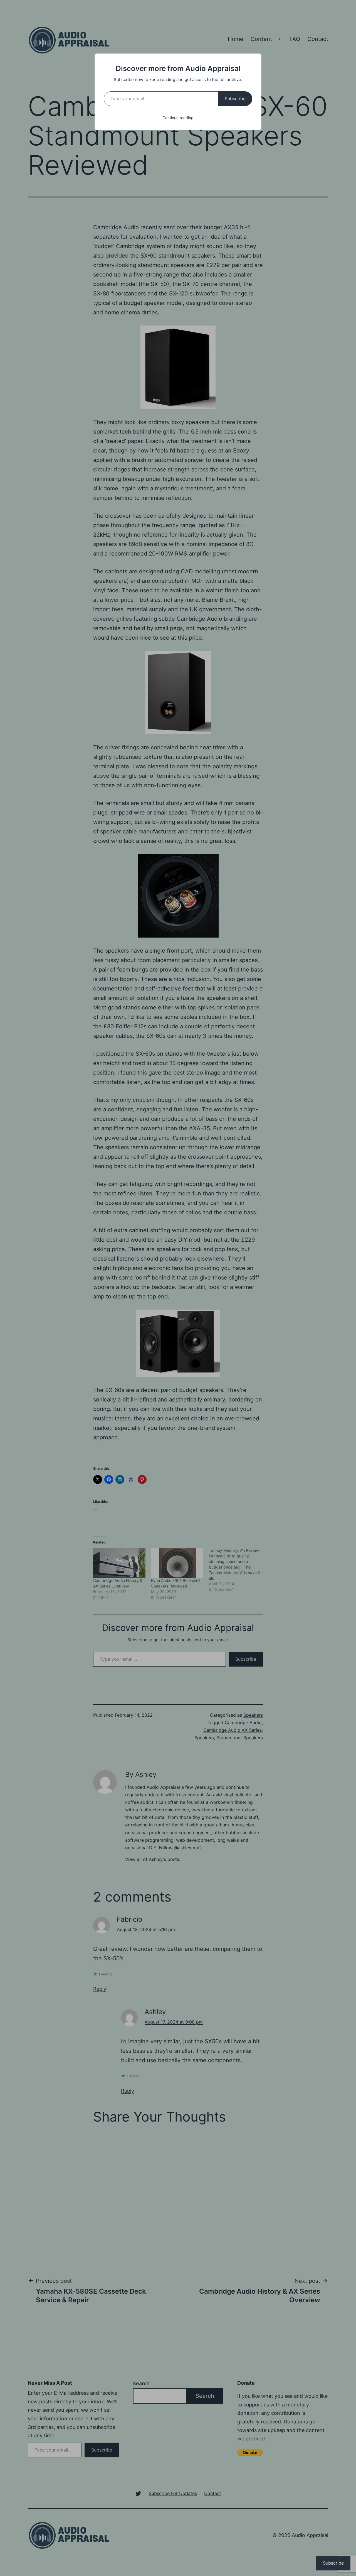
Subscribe (235, 99)
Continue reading (178, 118)
